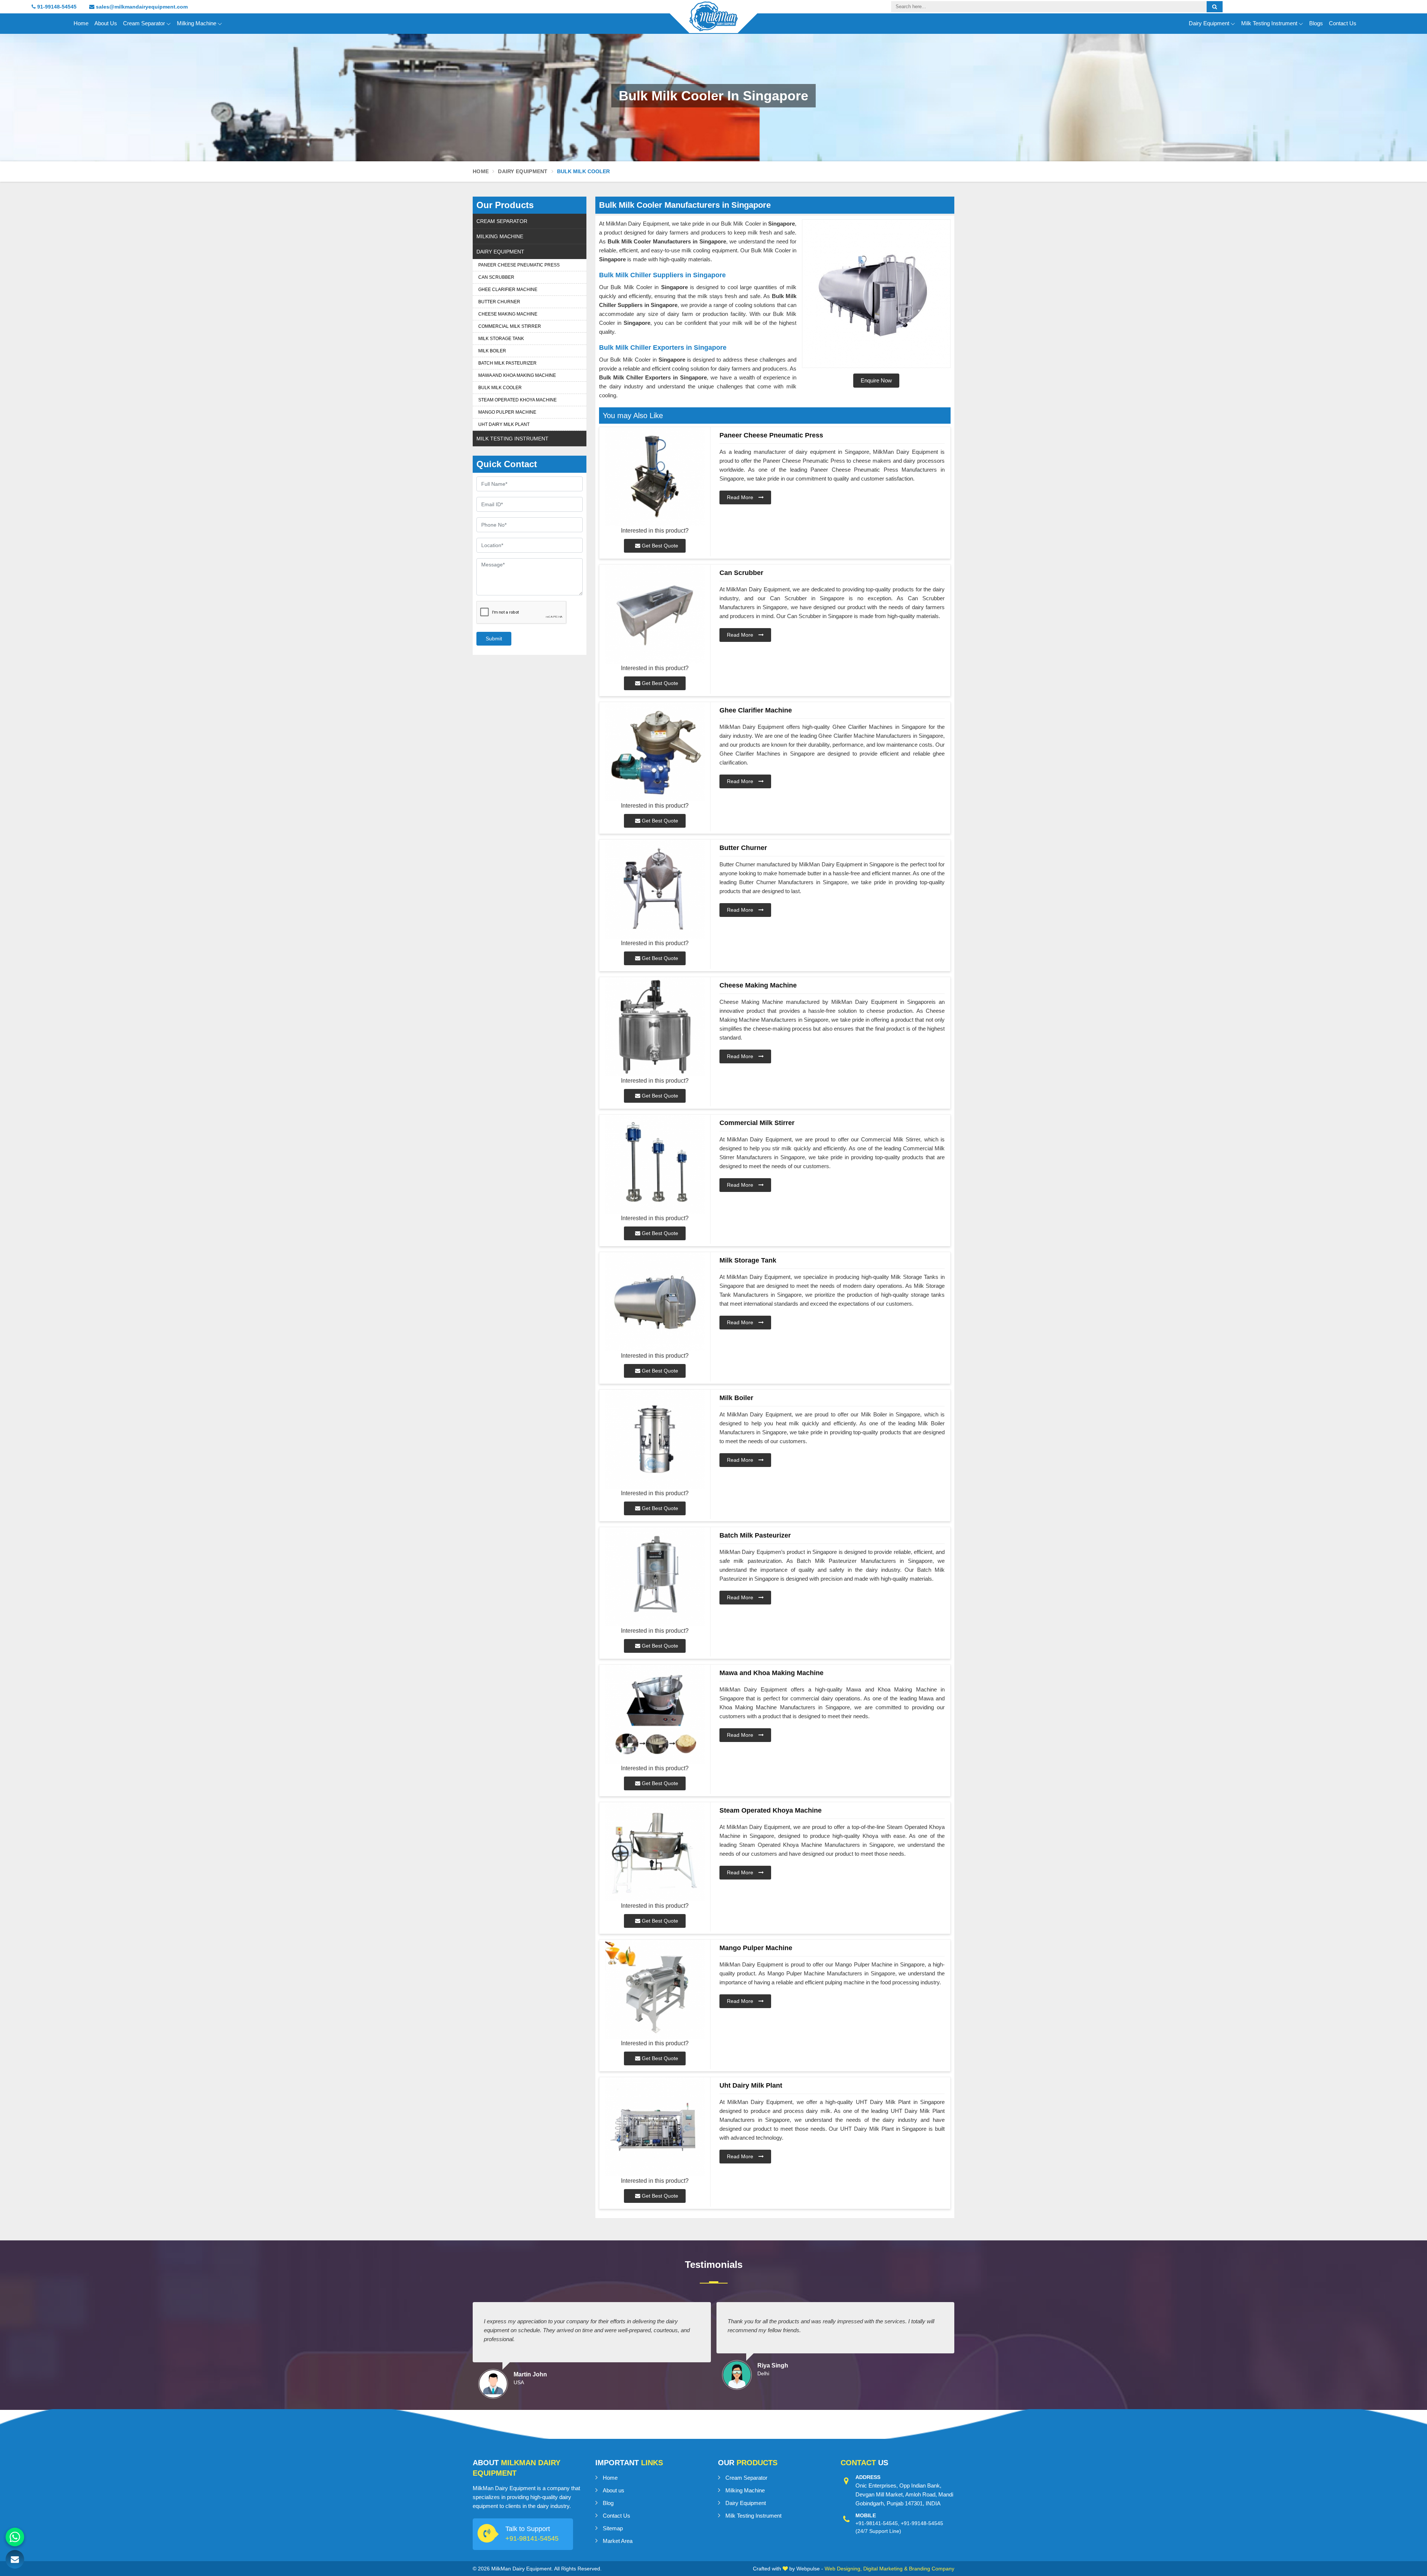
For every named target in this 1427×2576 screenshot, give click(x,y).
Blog (608, 2503)
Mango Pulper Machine (507, 412)
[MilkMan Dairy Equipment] (713, 23)
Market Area (618, 2541)
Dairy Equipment (1209, 23)
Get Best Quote (659, 546)
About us (614, 2490)
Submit (494, 639)
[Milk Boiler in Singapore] (655, 1439)
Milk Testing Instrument (1269, 23)
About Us (106, 23)
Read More (741, 497)
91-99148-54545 (56, 7)
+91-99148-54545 (922, 2523)
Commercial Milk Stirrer (510, 326)
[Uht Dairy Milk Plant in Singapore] (655, 2127)
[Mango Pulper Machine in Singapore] (655, 1989)
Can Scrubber (496, 277)
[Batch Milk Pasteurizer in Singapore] (655, 1577)
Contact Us (1343, 23)
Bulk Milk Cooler (500, 388)
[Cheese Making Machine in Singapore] (655, 1027)
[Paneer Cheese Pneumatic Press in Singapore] (655, 477)
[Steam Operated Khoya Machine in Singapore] (655, 1852)
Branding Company (932, 2569)
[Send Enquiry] (15, 2559)
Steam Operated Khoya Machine (517, 400)
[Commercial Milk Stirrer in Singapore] (655, 1164)
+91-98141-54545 (532, 2538)
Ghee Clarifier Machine (508, 290)
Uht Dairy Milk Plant (504, 424)
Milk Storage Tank (501, 339)
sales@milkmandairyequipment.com (141, 7)
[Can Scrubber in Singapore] (655, 614)
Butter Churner (499, 302)
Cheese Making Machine (508, 314)
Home (81, 23)
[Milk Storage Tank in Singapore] (655, 1302)
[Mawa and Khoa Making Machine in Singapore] (655, 1714)
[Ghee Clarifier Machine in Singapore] (655, 752)
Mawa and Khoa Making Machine (517, 375)
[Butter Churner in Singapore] (655, 889)
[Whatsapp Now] (15, 2537)
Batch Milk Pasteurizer (507, 363)
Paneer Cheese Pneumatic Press (519, 265)
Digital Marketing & (885, 2569)
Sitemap (613, 2528)
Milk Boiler (492, 351)
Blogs (1316, 23)
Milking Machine (197, 23)
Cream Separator (144, 23)
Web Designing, (843, 2569)
